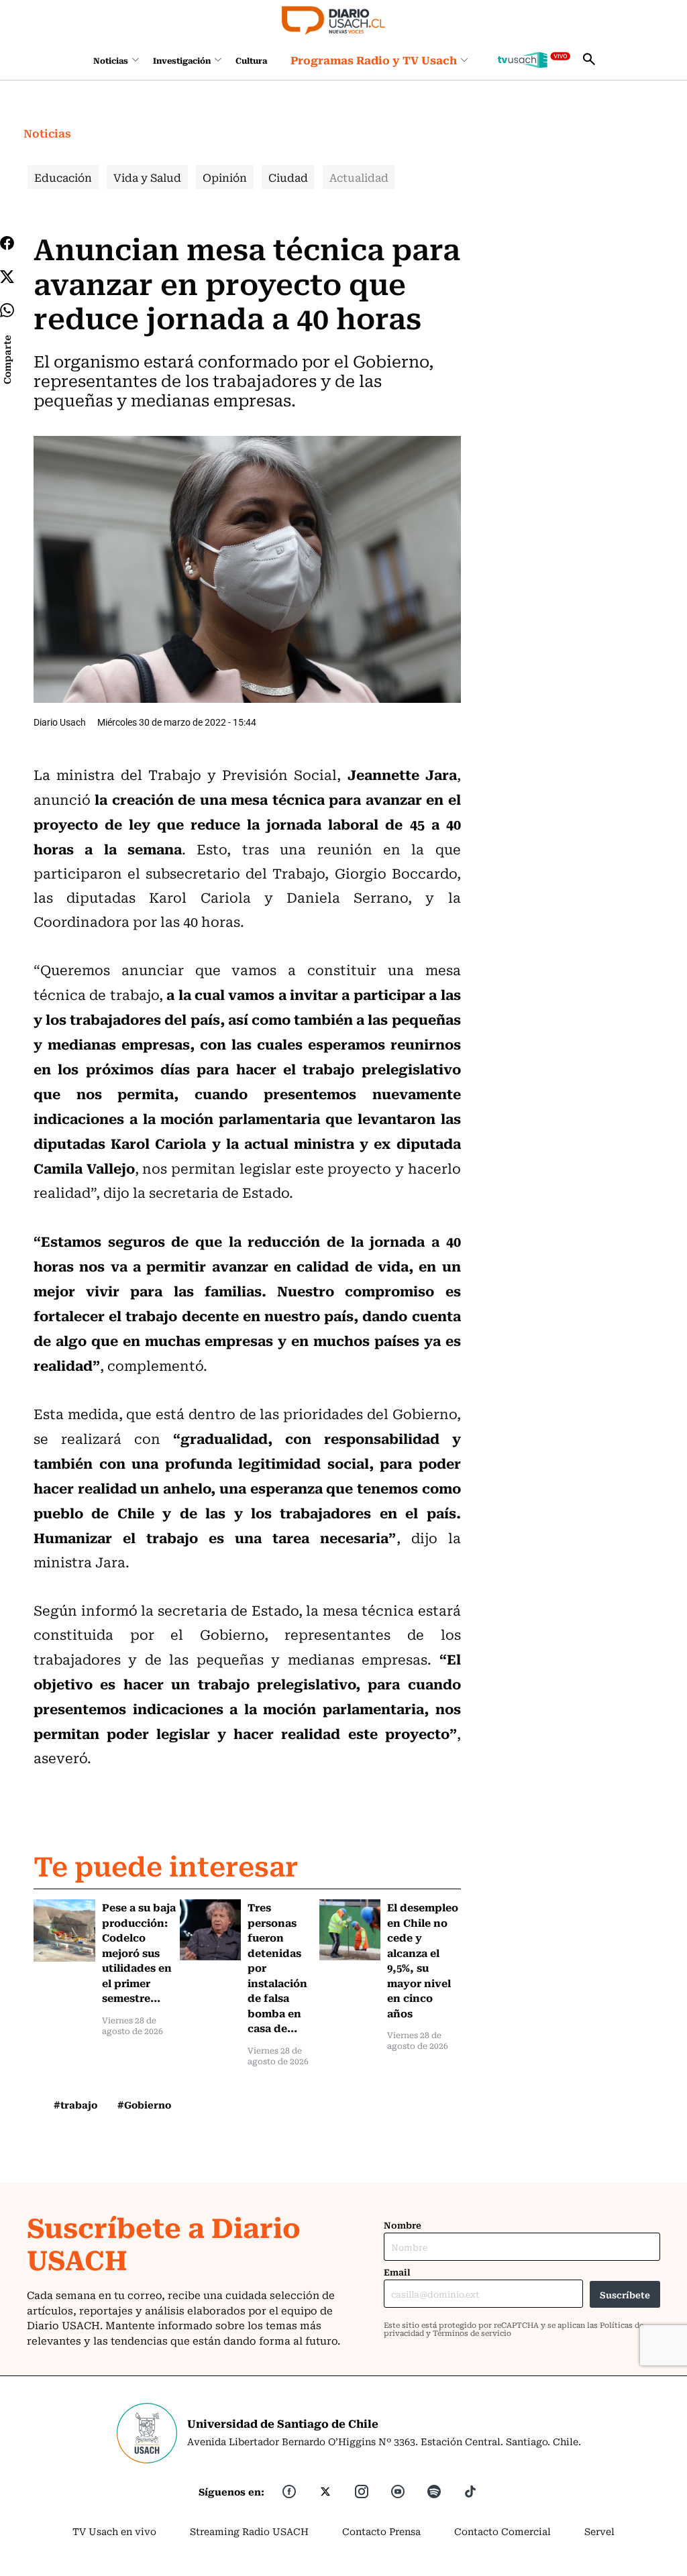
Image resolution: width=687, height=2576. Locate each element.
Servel (599, 2531)
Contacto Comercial (503, 2531)
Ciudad (288, 177)
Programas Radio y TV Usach (374, 60)
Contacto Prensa (381, 2531)
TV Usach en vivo (114, 2531)
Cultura (251, 60)
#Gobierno (144, 2105)
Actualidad (359, 177)
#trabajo (75, 2105)
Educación (63, 177)
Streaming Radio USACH (249, 2531)
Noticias (111, 60)
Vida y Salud (147, 177)
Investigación (182, 60)
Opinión (225, 177)
